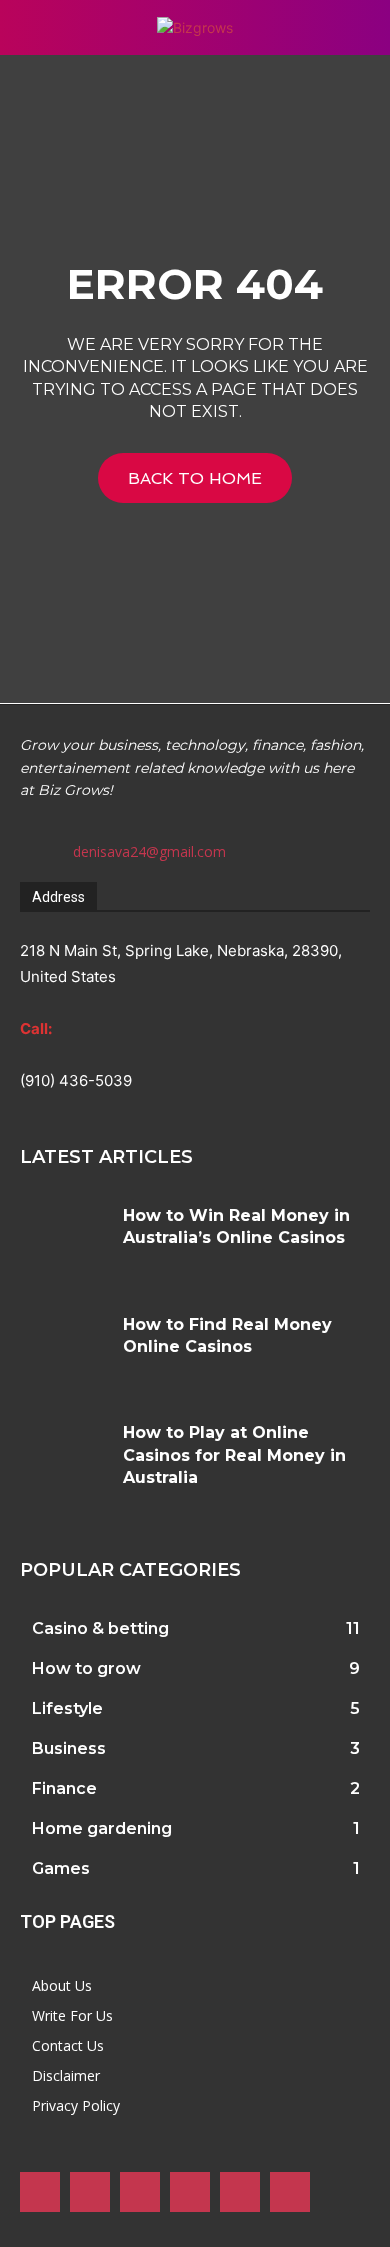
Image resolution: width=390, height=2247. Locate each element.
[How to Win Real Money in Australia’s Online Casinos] (64, 1241)
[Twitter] (240, 2192)
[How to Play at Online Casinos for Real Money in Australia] (64, 1458)
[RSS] (190, 2192)
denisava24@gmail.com (149, 851)
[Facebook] (40, 2192)
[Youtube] (290, 2192)
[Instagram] (90, 2192)
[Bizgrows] (195, 27)
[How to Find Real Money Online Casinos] (64, 1350)
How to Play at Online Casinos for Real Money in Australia (234, 1455)
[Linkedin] (140, 2192)
